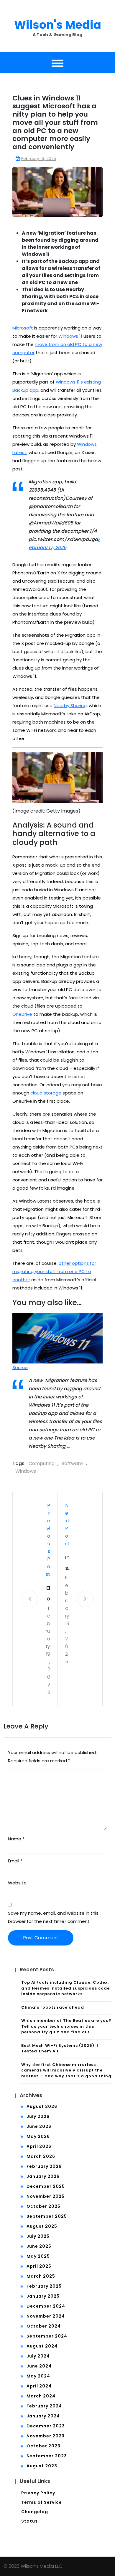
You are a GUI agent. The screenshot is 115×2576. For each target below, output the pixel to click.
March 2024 (41, 2396)
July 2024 (38, 2356)
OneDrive (22, 1014)
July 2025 (38, 2236)
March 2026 (41, 2156)
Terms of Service (42, 2502)
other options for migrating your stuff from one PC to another (54, 1271)
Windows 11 (70, 336)
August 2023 (42, 2466)
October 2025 (43, 2206)
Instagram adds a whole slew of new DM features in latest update (68, 1564)
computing (42, 1463)
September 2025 (47, 2216)
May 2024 (38, 2376)
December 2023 (46, 2426)
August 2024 (42, 2346)
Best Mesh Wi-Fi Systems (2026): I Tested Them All (60, 2048)
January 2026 (43, 2176)
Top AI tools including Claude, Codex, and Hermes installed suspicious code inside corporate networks (65, 1988)
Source (20, 1367)
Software (72, 1463)
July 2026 (38, 2116)
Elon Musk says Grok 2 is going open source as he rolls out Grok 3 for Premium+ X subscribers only (48, 1594)
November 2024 (46, 2316)
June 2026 (39, 2126)
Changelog (35, 2512)
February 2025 (44, 2286)
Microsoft (23, 328)
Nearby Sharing (70, 706)
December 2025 (46, 2186)
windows (26, 1471)
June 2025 (39, 2246)
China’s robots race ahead (53, 2007)
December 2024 (46, 2306)
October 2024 (44, 2326)
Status (29, 2521)
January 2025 (43, 2296)
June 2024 (39, 2366)
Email (15, 1861)
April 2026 (39, 2146)
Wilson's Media (58, 25)
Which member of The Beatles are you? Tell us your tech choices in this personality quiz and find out (66, 2026)
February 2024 (44, 2406)
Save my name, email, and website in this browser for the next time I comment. (53, 1917)
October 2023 (43, 2446)
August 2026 (42, 2106)
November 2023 (46, 2436)
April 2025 (39, 2266)
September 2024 (47, 2336)
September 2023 (47, 2456)
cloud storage (46, 1093)
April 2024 (39, 2386)
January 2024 (43, 2416)
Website (17, 1883)
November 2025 (46, 2196)
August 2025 (42, 2226)
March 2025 (41, 2276)
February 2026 (44, 2166)
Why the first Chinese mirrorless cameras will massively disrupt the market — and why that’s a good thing (66, 2070)
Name (16, 1839)
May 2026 (38, 2136)
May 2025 (38, 2256)
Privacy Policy (38, 2493)
